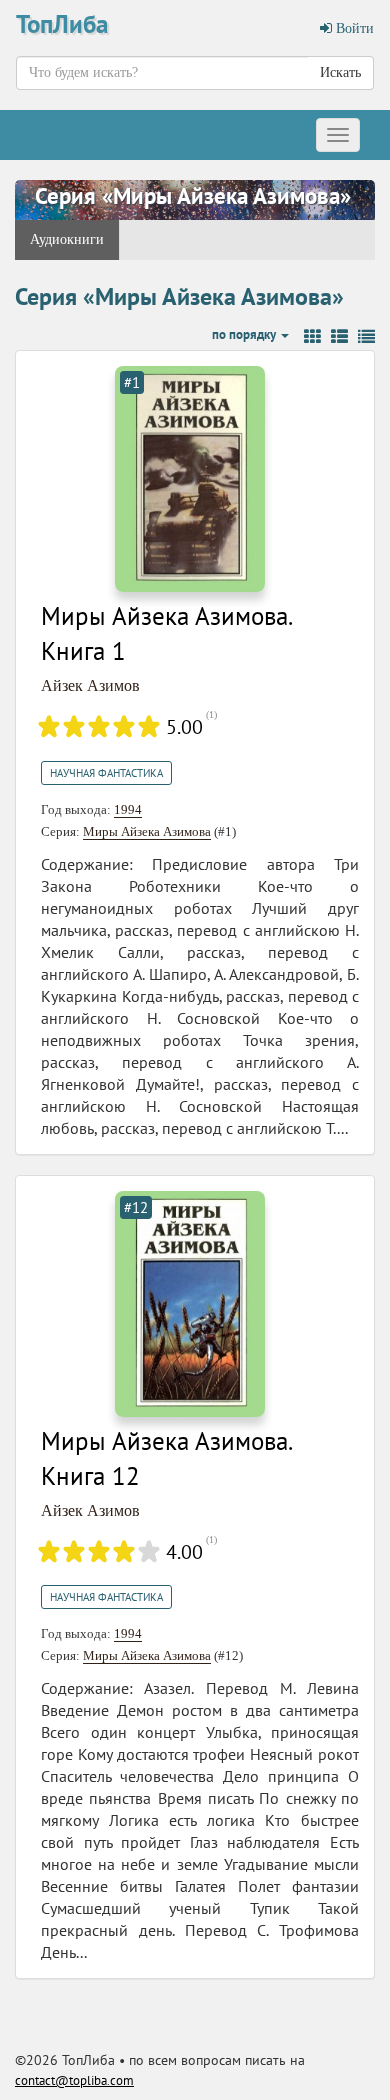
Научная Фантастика (106, 773)
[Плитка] (312, 337)
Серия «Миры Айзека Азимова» (193, 195)
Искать (340, 72)
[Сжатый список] (366, 337)
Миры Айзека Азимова (147, 831)
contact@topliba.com (74, 2080)
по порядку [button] (245, 334)
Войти (353, 28)
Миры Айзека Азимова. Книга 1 (166, 634)
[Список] (339, 337)
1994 (128, 809)
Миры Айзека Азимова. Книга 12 (166, 1459)
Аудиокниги (67, 239)
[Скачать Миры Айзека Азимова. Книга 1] (190, 477)
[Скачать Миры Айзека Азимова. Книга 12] (190, 1302)
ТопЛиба (62, 24)
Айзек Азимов (90, 685)
